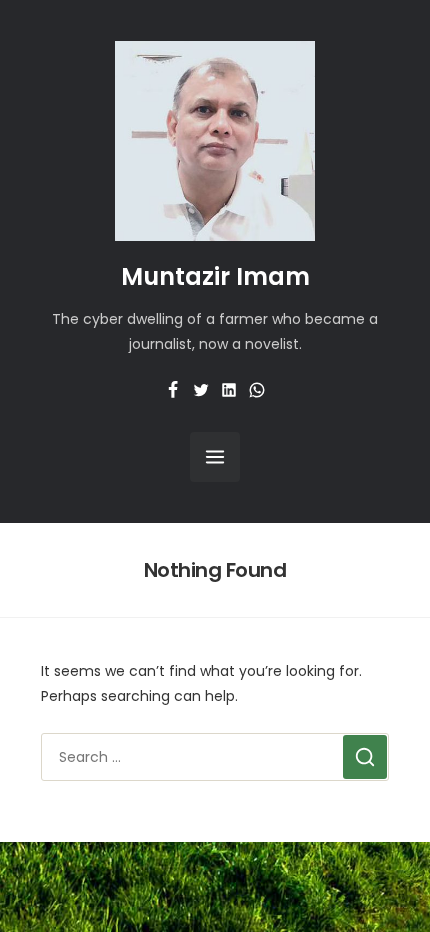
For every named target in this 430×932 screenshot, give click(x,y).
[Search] (365, 757)
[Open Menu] (215, 457)
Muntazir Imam (215, 276)
